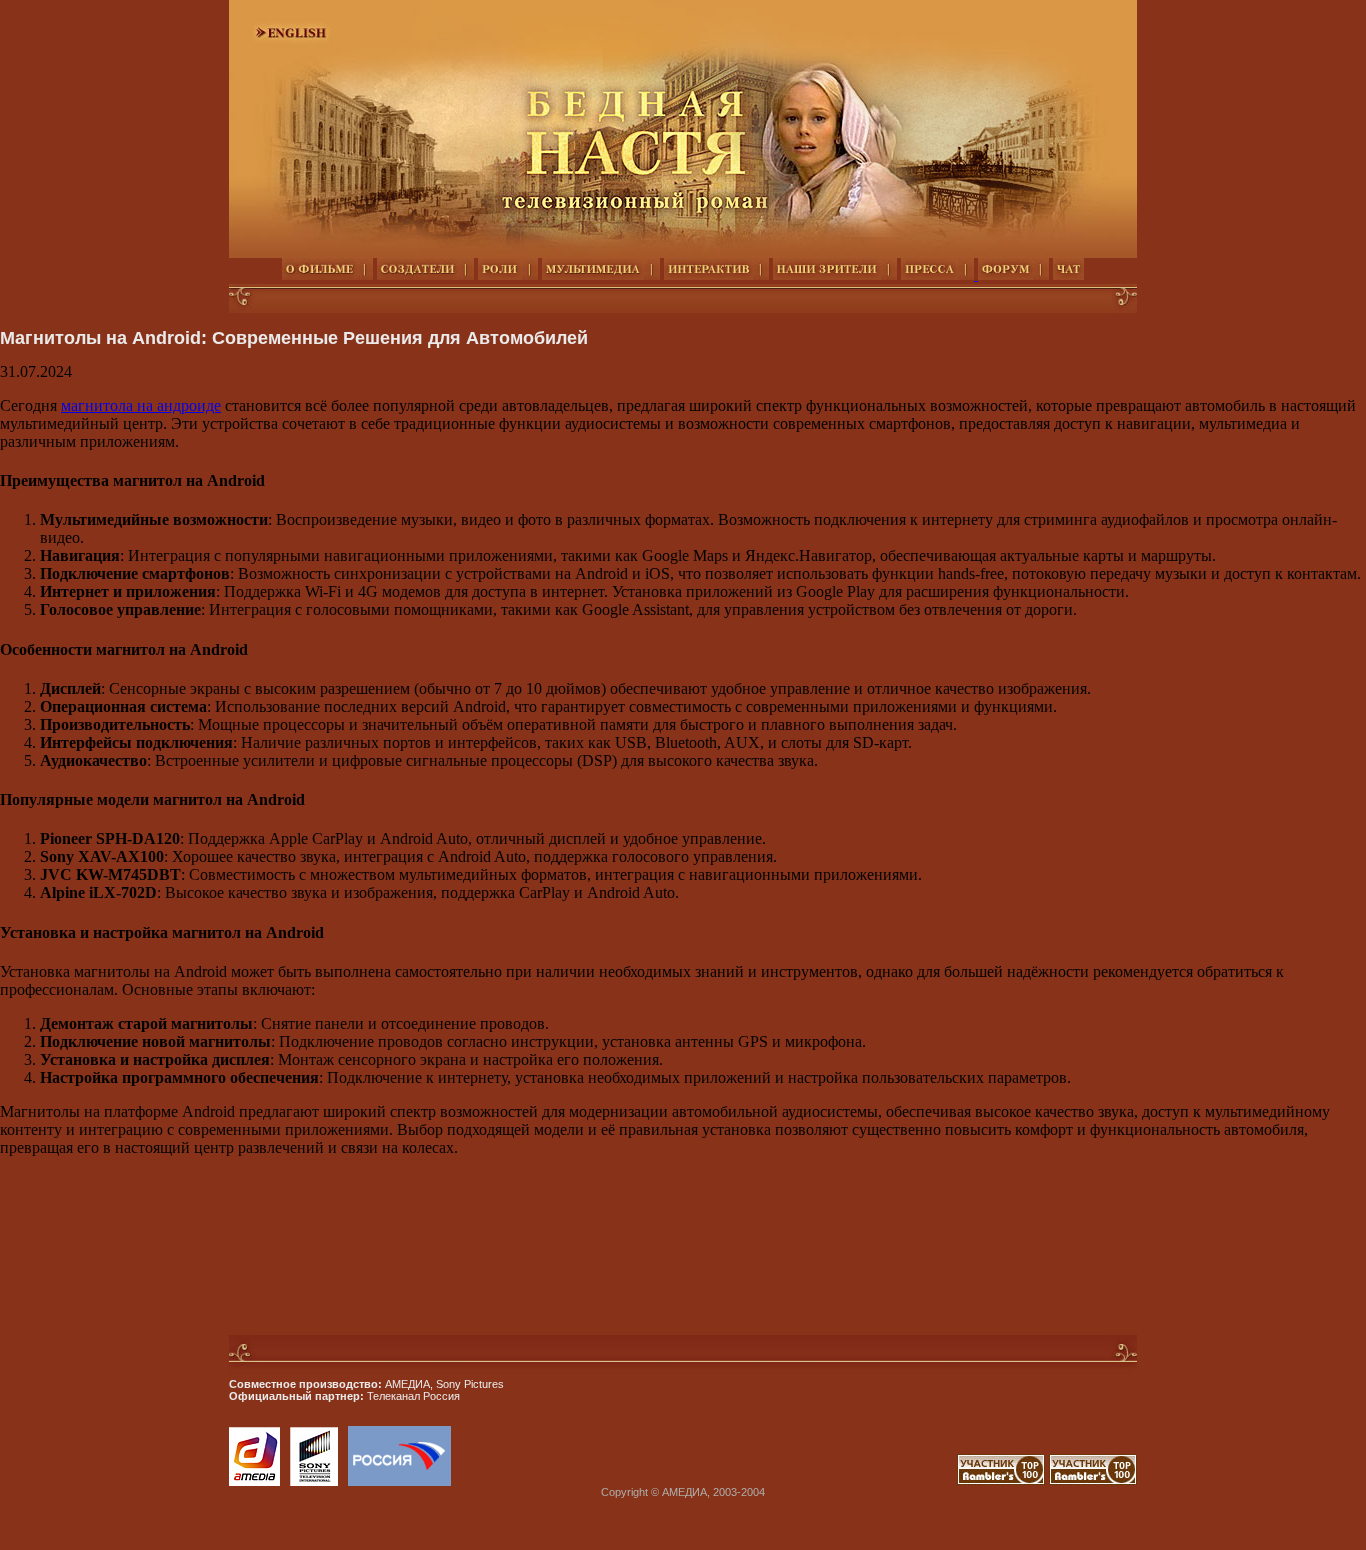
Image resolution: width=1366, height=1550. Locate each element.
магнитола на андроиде (141, 405)
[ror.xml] (1001, 1479)
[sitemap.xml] (955, 1479)
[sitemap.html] (951, 1479)
